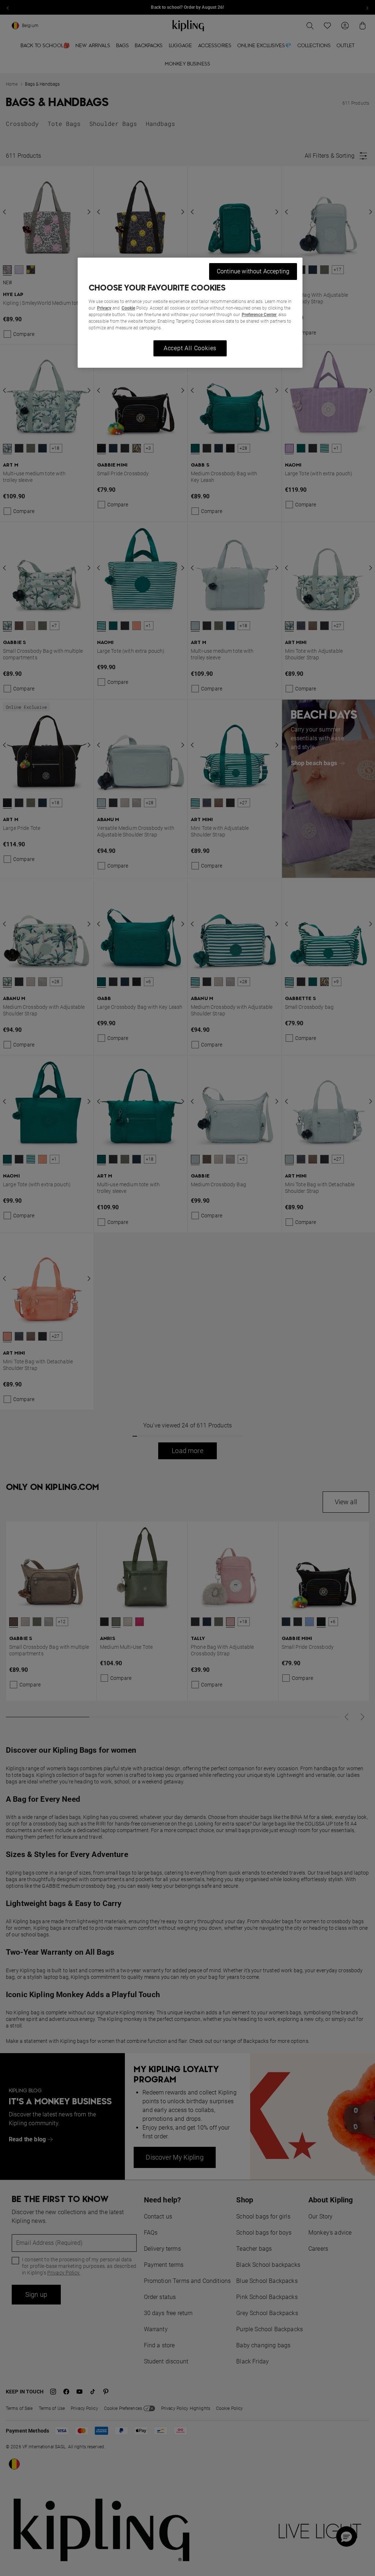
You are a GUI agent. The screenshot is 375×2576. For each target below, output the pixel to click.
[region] (190, 313)
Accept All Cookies (190, 348)
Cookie (128, 308)
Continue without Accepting (253, 271)
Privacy (104, 308)
